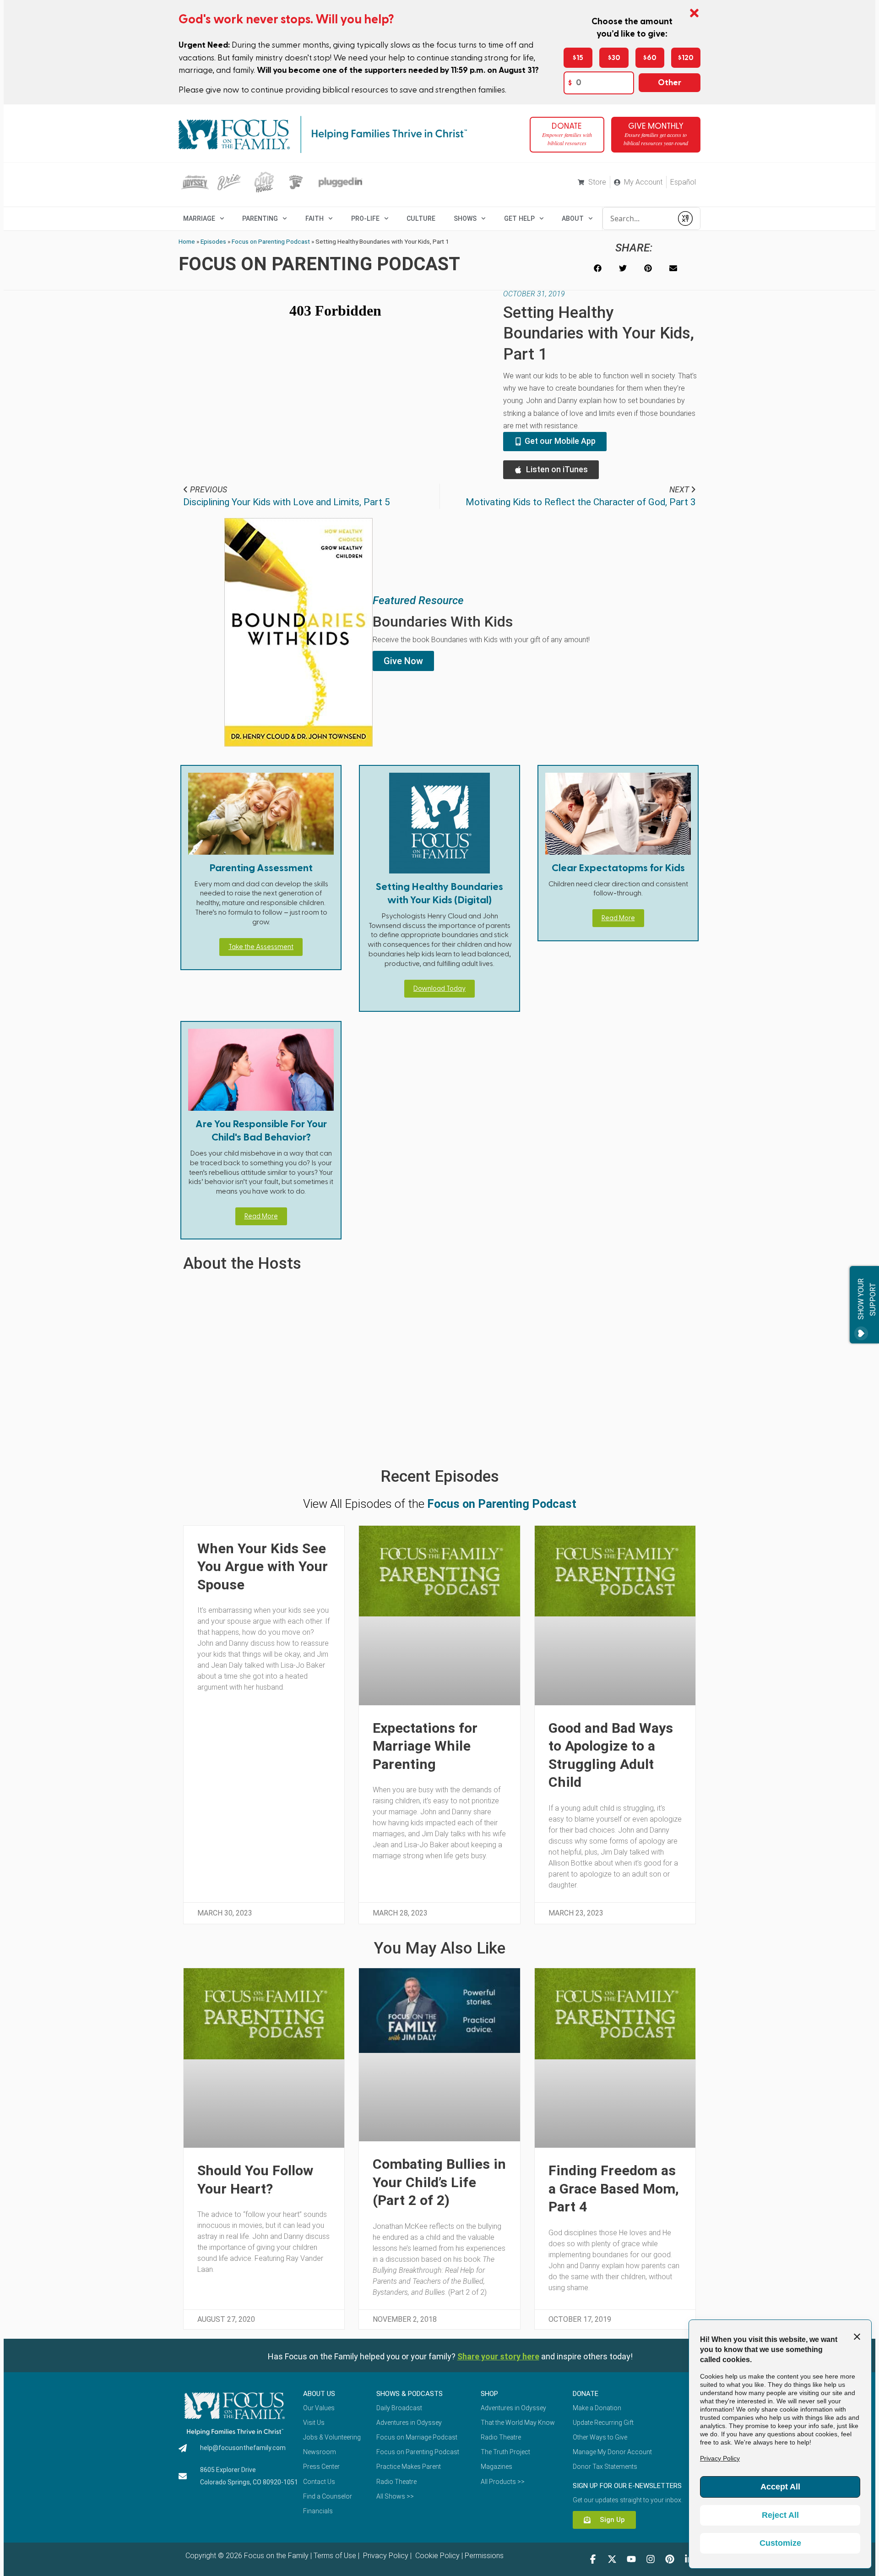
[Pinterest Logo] (670, 2559)
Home (187, 241)
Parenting (260, 218)
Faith (315, 218)
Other (670, 83)
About (573, 218)
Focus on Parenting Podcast (271, 241)
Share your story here (498, 2356)
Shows (465, 218)
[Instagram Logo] (651, 2559)
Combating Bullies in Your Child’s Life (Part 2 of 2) (439, 2182)
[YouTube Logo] (631, 2559)
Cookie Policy (437, 2556)
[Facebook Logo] (593, 2559)
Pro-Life (365, 218)
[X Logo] (612, 2559)
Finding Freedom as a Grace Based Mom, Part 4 (614, 2189)
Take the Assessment (261, 947)
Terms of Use (335, 2556)
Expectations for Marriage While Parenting (425, 1746)
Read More (618, 918)
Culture (421, 218)
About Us (319, 2394)
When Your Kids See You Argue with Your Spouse (263, 1566)
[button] (598, 268)
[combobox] (638, 218)
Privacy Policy (385, 2556)
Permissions (484, 2556)
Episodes (213, 241)
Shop (489, 2394)
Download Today (439, 989)
